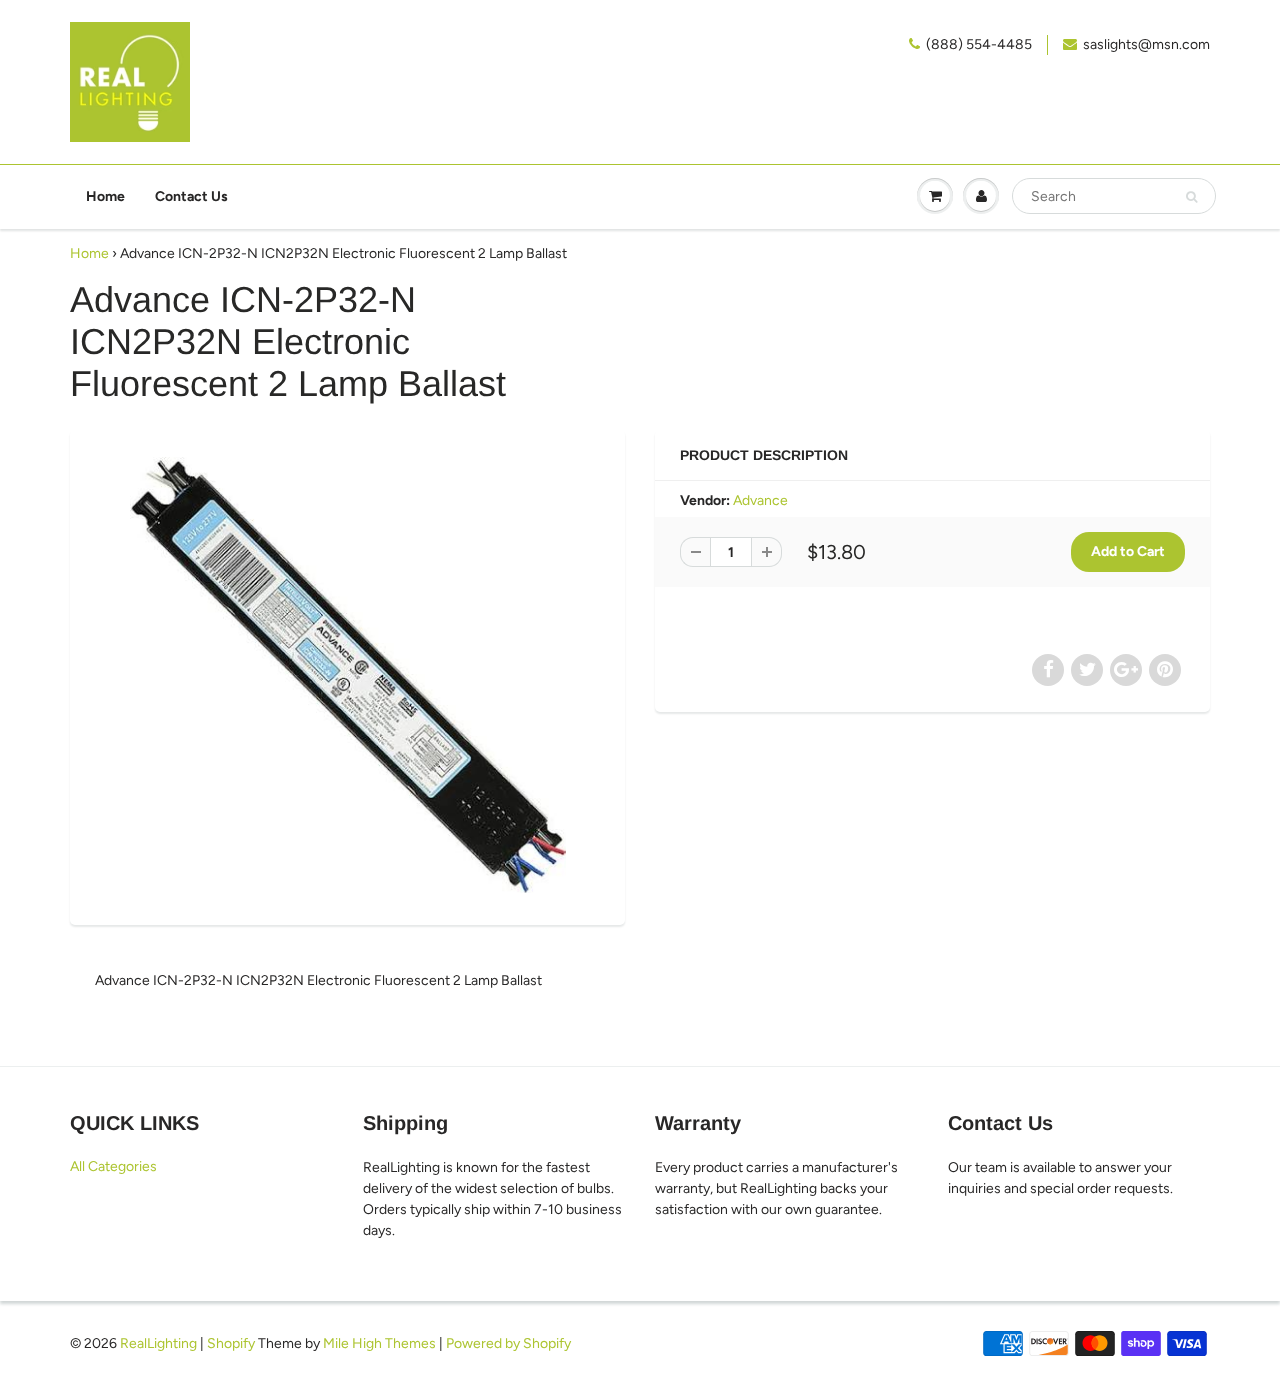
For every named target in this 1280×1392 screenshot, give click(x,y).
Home (105, 196)
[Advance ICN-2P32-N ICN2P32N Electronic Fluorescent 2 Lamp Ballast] (347, 675)
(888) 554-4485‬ (979, 44)
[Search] (1191, 197)
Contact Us (191, 196)
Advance (760, 500)
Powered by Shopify (508, 1343)
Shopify (231, 1343)
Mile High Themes (379, 1343)
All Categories (113, 1166)
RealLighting (158, 1343)
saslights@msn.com (1146, 44)
